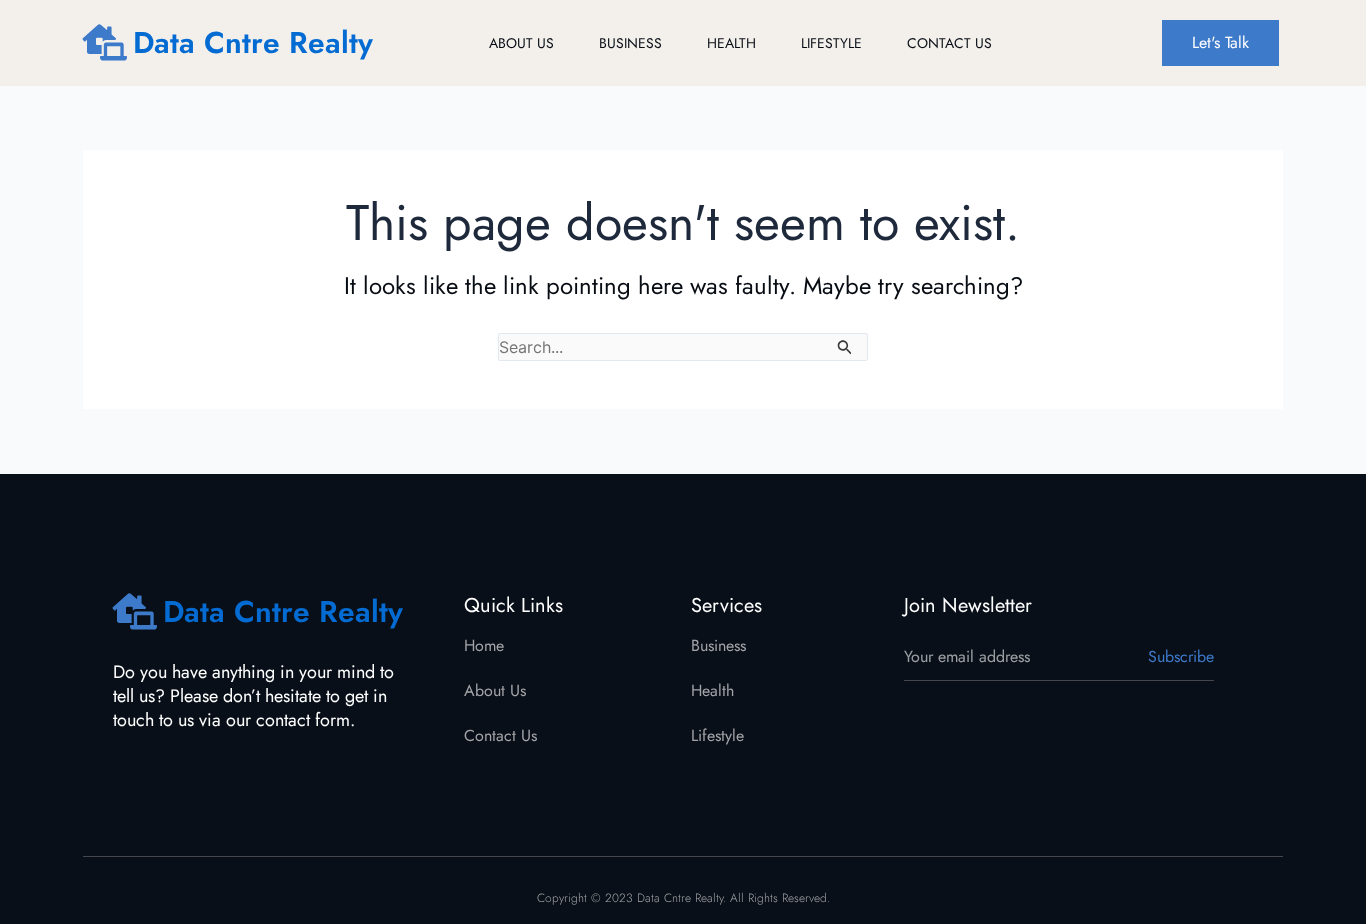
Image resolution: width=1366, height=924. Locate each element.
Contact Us (949, 43)
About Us (521, 43)
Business (630, 43)
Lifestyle (831, 43)
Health (731, 43)
